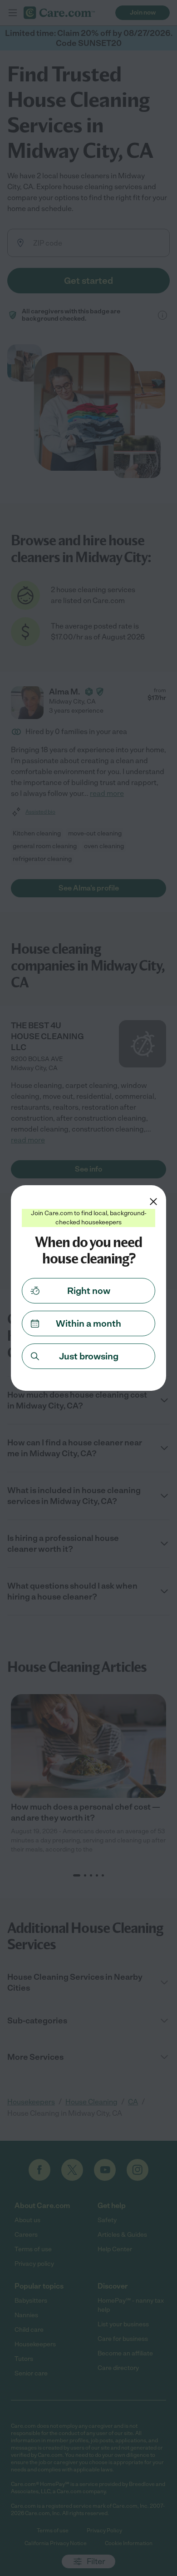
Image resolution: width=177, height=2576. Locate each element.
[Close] (153, 1202)
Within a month (88, 1323)
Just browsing (89, 1356)
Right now (89, 1291)
